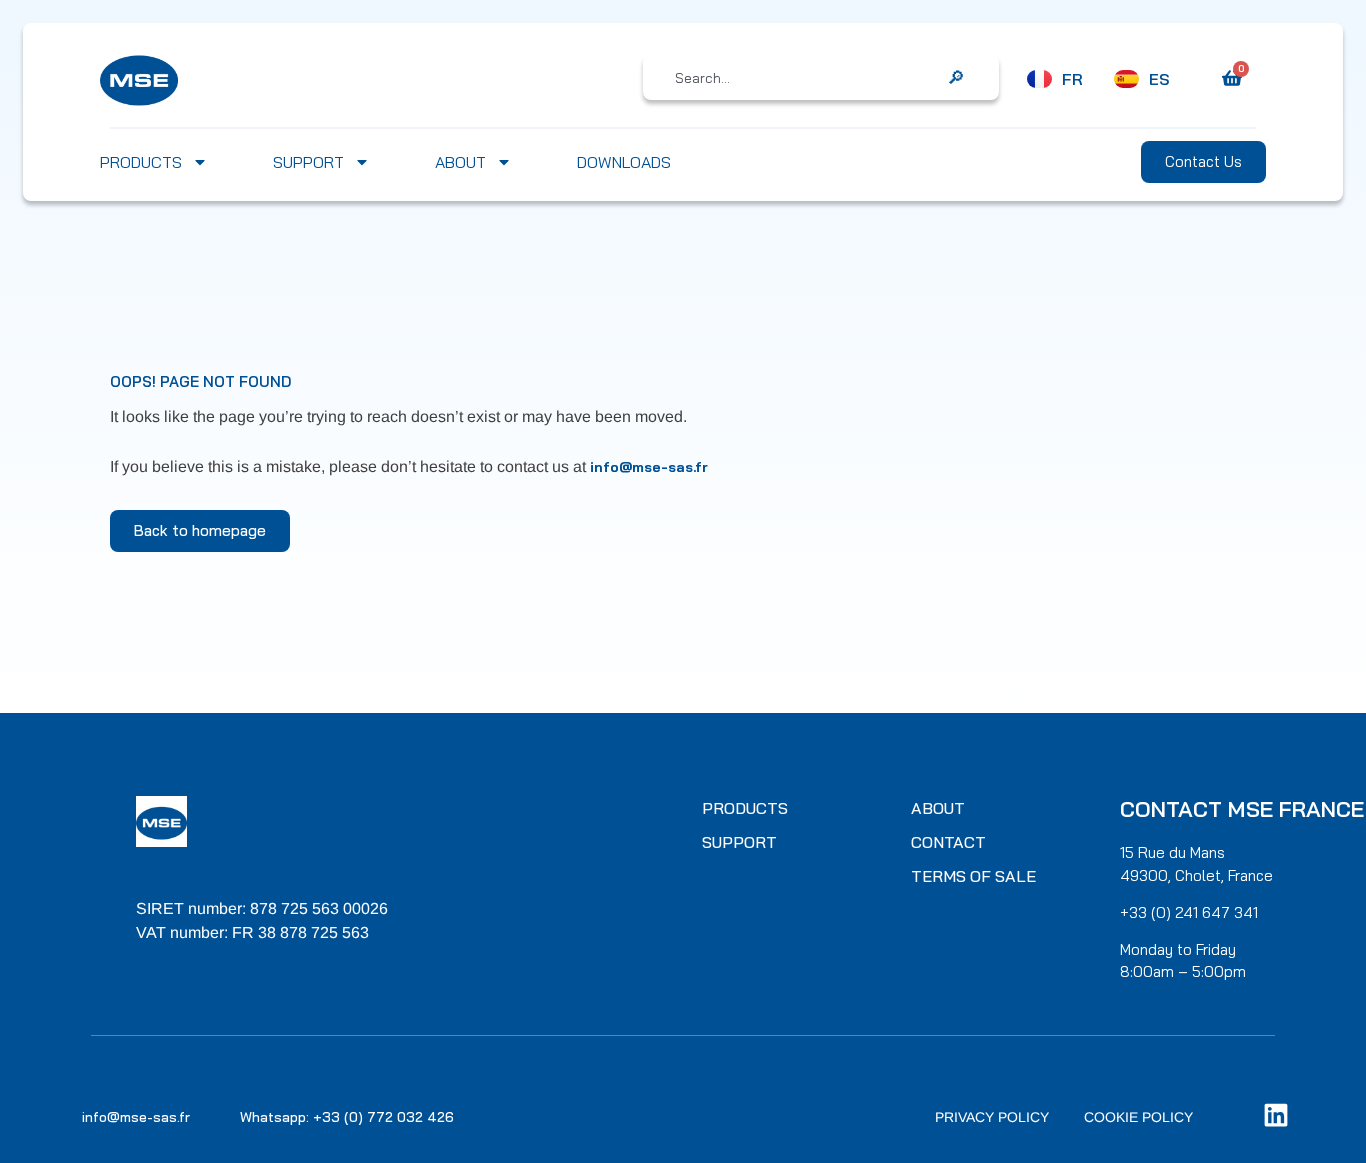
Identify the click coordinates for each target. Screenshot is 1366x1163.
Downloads (624, 162)
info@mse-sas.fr (649, 467)
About (460, 162)
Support (308, 162)
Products (141, 162)
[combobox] (807, 78)
